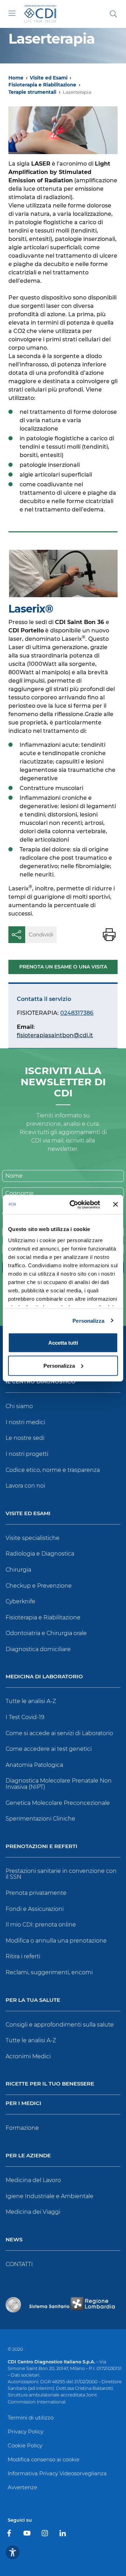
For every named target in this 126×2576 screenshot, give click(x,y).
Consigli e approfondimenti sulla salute (60, 2025)
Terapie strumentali (32, 92)
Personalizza (88, 1320)
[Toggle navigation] (12, 13)
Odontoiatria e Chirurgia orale (46, 1633)
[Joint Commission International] (13, 2305)
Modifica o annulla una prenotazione (56, 1941)
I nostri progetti (27, 1454)
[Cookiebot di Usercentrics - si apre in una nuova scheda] (74, 1205)
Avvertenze (22, 2487)
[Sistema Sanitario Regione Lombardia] (72, 2305)
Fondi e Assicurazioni (35, 1909)
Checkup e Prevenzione (39, 1586)
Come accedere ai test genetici (49, 1749)
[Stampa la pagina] (109, 935)
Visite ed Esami (49, 78)
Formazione (22, 2128)
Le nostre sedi (25, 1438)
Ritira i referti (23, 1956)
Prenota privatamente (36, 1893)
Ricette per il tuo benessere (50, 2084)
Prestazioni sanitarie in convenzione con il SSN (61, 1874)
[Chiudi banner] (115, 1205)
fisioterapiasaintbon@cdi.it (55, 1035)
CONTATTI (19, 2264)
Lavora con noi (25, 1486)
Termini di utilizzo (31, 2418)
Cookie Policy (25, 2445)
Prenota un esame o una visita (63, 967)
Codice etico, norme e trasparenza (53, 1470)
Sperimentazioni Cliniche (40, 1819)
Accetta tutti (63, 1343)
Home (16, 78)
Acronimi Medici (28, 2056)
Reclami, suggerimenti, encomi (49, 1972)
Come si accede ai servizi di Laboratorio (59, 1733)
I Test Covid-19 (25, 1717)
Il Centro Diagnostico (41, 1382)
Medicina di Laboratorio (44, 1677)
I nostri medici (25, 1422)
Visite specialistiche (33, 1538)
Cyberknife (20, 1601)
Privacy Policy (26, 2431)
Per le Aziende (28, 2156)
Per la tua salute (33, 2000)
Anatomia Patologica (34, 1765)
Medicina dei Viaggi (33, 2212)
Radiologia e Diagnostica (40, 1554)
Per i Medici (23, 2103)
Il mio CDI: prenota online (41, 1925)
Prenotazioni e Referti (41, 1846)
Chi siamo (19, 1406)
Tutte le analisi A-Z (31, 1701)
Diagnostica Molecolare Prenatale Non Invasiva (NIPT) (59, 1784)
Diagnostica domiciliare (38, 1649)
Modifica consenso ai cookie (44, 2459)
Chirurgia (18, 1570)
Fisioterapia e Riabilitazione (42, 85)
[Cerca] (113, 14)
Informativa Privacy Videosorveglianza (57, 2473)
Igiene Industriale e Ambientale (50, 2196)
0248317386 (77, 1013)
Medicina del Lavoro (33, 2180)
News (14, 2240)
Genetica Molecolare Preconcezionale (58, 1803)
